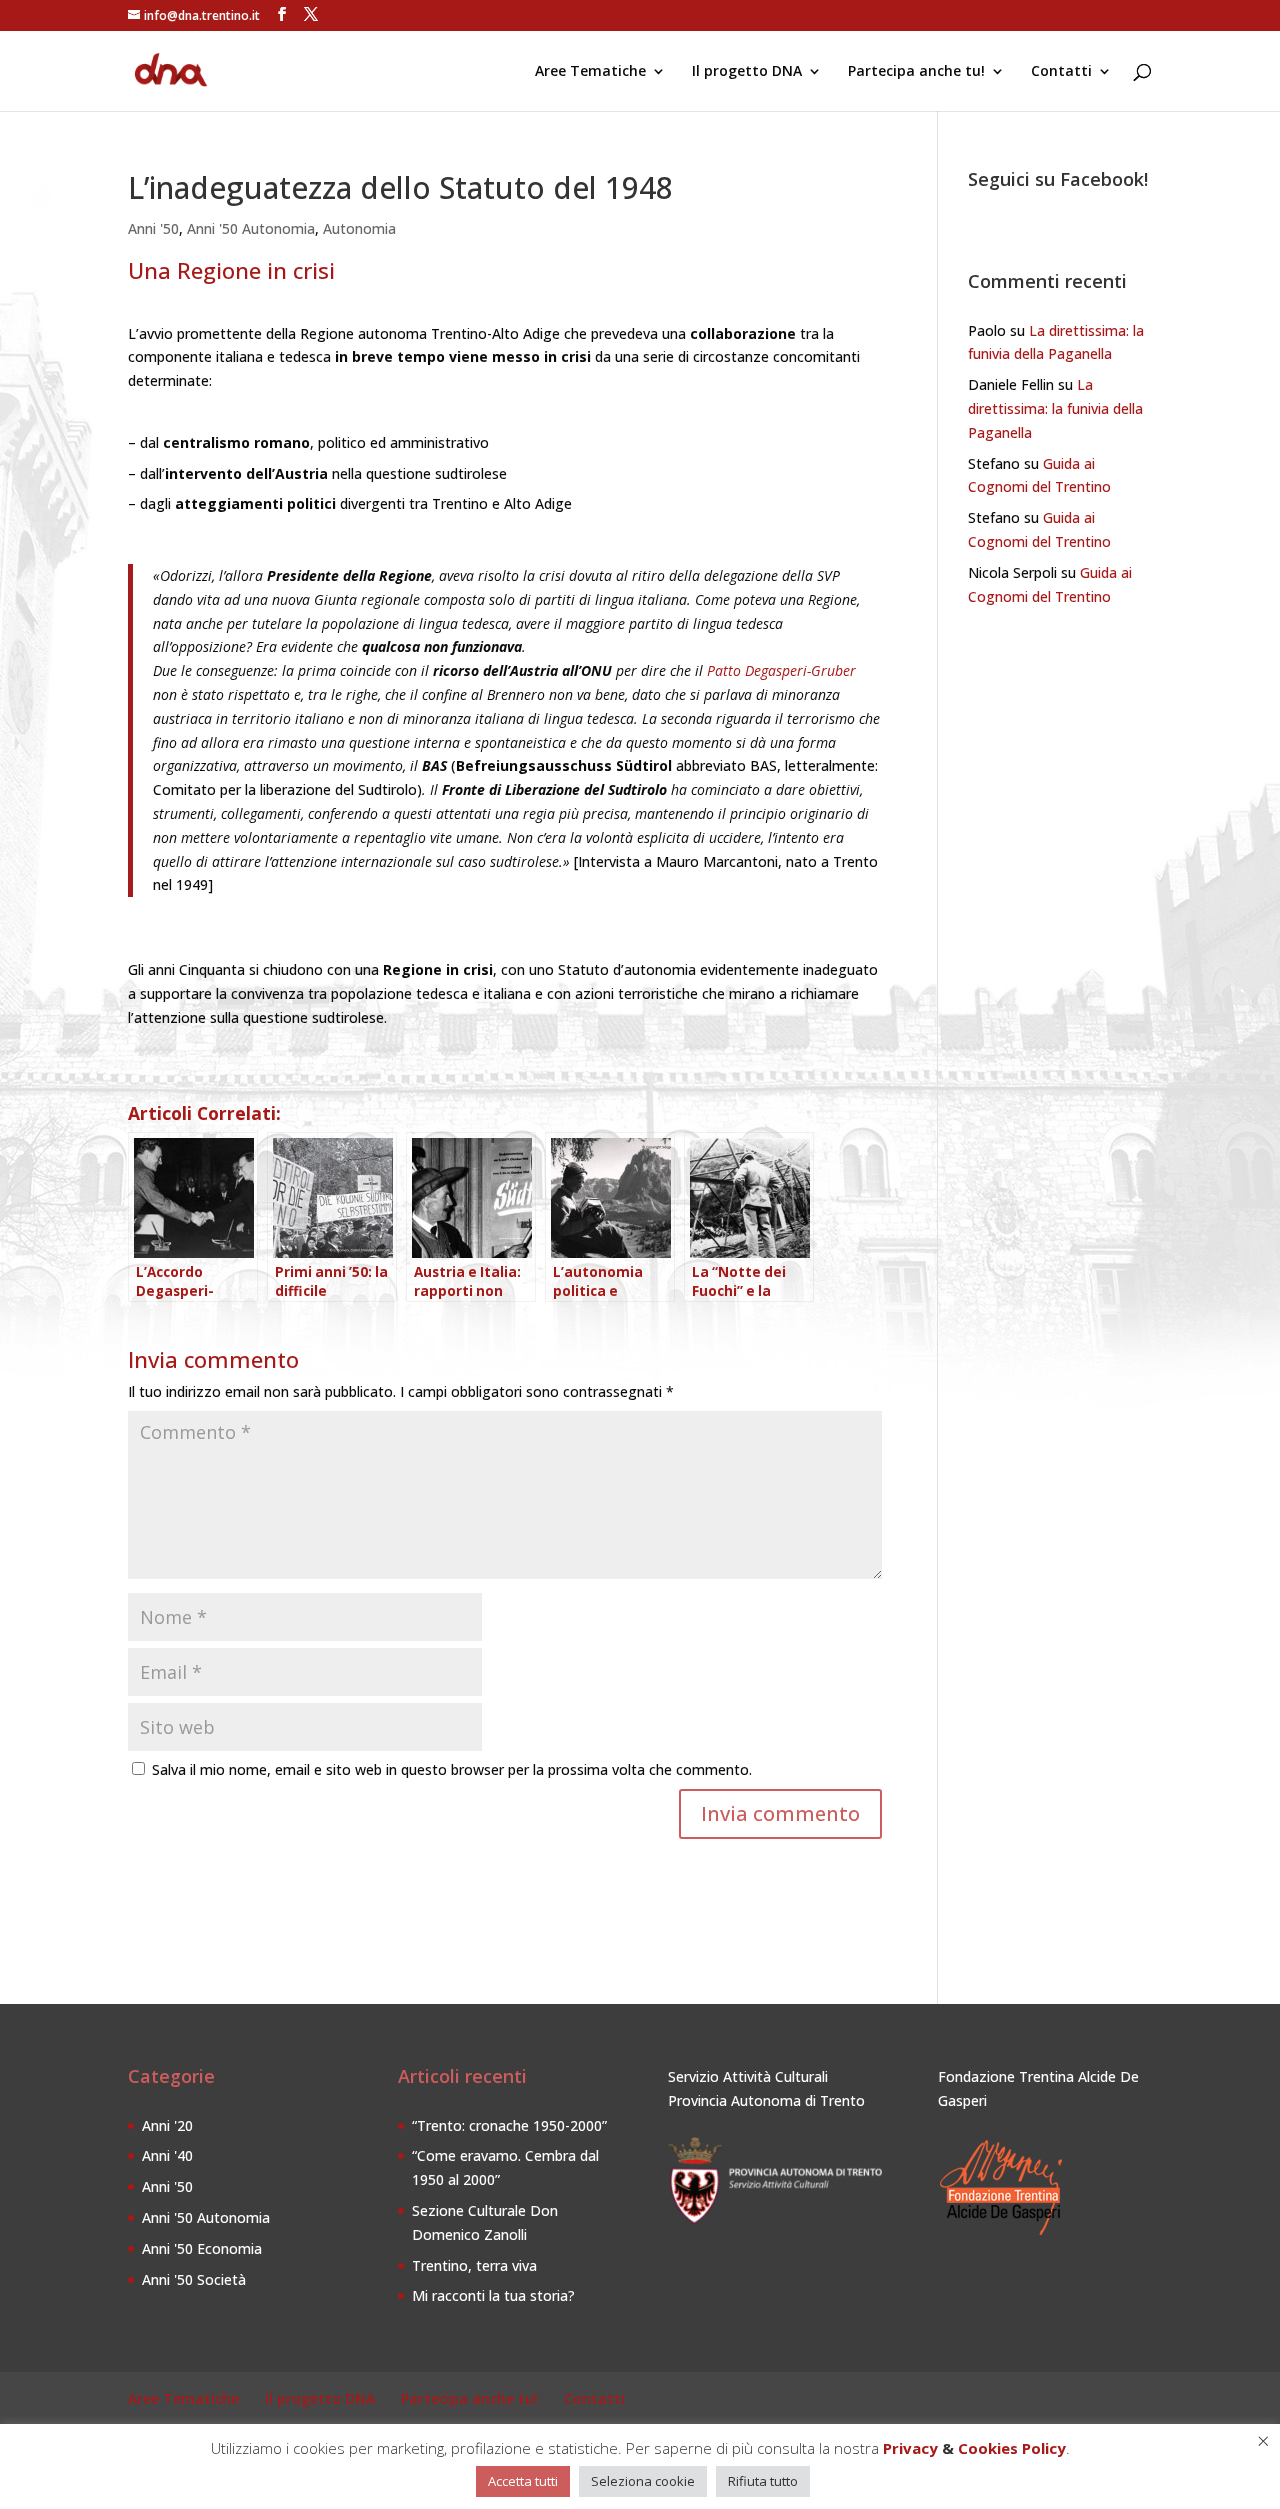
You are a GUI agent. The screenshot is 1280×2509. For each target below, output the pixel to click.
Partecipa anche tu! (916, 72)
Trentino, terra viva (474, 2265)
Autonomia (359, 228)
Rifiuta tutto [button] (763, 2481)
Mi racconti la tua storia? (493, 2295)
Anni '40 (167, 2155)
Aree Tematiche (590, 72)
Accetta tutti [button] (523, 2481)
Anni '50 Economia (202, 2248)
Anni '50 (153, 228)
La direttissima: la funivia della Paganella (1055, 408)
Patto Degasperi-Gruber (781, 670)
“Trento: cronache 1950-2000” (509, 2125)
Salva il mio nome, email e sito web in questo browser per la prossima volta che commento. (452, 1769)
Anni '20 (167, 2125)
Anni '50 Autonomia (251, 228)
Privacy (910, 2448)
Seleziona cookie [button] (643, 2481)
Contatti (1061, 72)
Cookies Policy (1012, 2448)
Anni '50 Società (194, 2279)
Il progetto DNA (747, 72)
